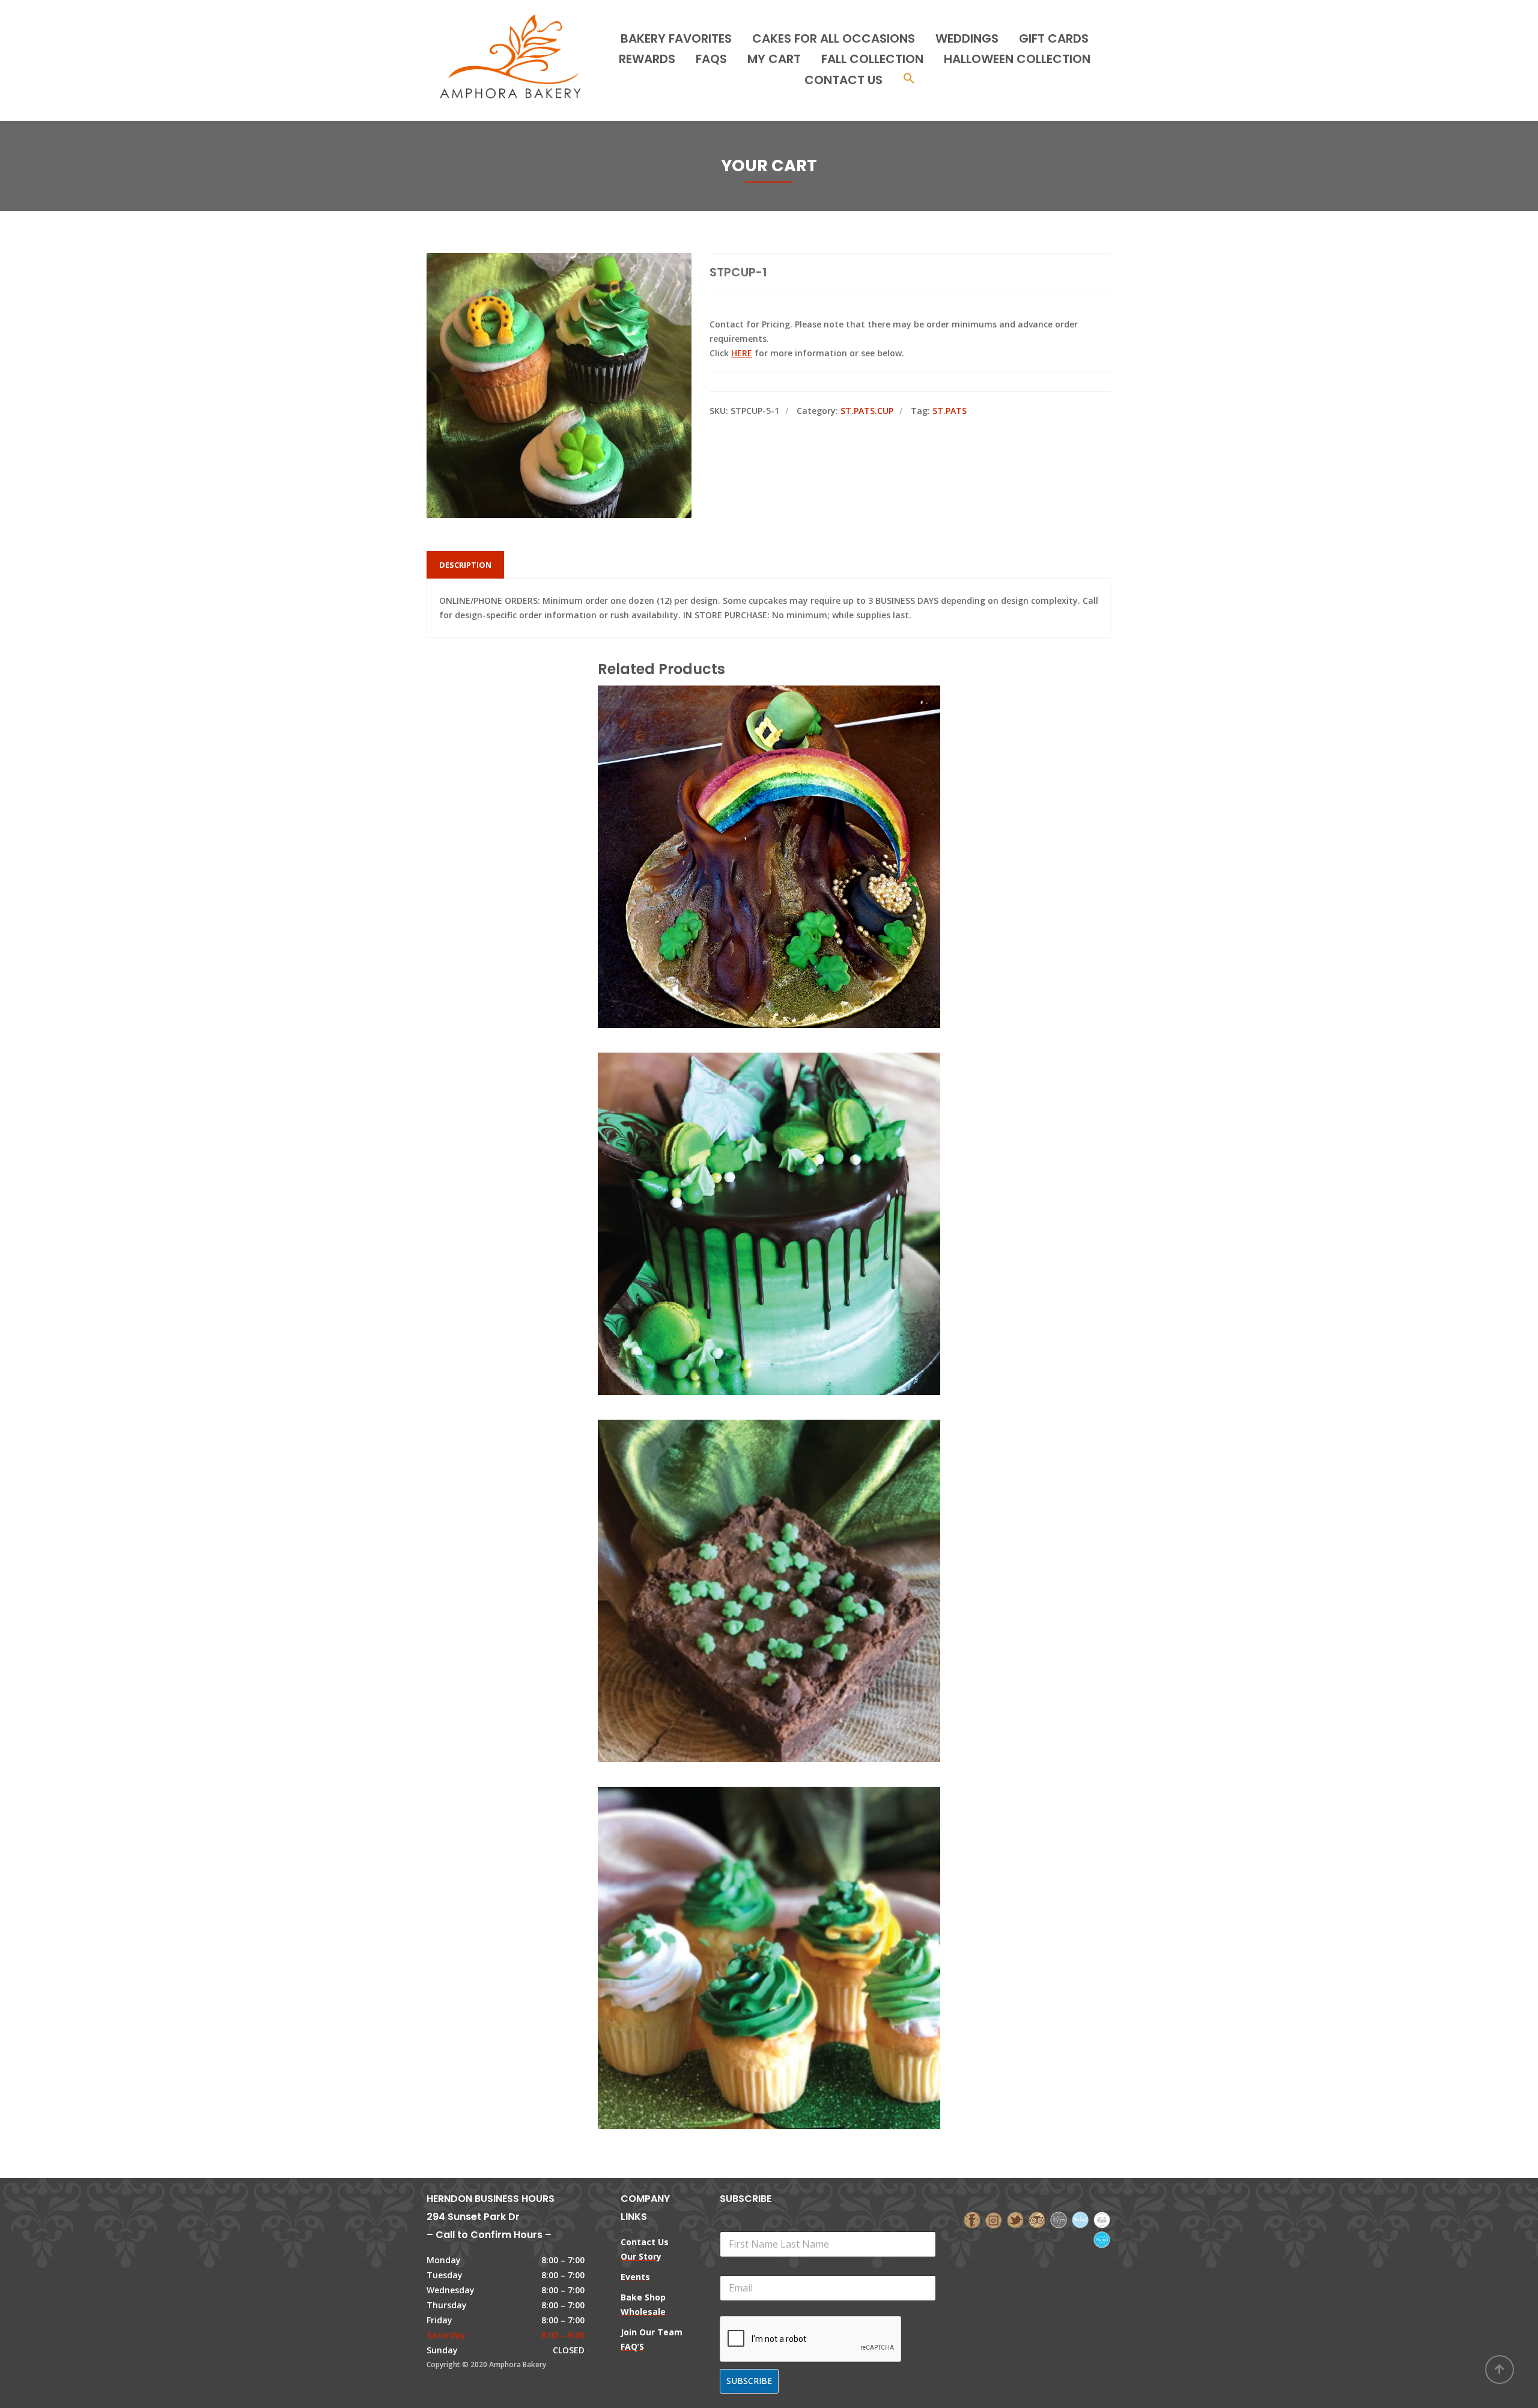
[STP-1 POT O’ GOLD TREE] (749, 803)
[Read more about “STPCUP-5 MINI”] (789, 1904)
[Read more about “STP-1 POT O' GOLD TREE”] (789, 803)
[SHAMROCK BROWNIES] (749, 1537)
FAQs (711, 59)
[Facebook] (972, 2219)
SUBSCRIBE (749, 2381)
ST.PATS (950, 411)
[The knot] (1080, 2219)
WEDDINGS (967, 38)
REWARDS (647, 59)
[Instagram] (994, 2219)
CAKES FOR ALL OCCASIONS (834, 38)
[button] (909, 80)
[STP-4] (749, 1170)
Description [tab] (465, 565)
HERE (742, 353)
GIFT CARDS (1054, 38)
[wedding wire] (1102, 2239)
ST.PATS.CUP (867, 411)
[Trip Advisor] (1037, 2219)
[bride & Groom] (1059, 2219)
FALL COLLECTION (872, 59)
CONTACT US (843, 80)
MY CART (774, 59)
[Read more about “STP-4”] (789, 1170)
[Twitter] (1015, 2219)
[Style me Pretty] (1102, 2219)
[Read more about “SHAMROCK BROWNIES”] (789, 1537)
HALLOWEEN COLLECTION (1017, 59)
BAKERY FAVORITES (676, 38)
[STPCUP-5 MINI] (749, 1904)
